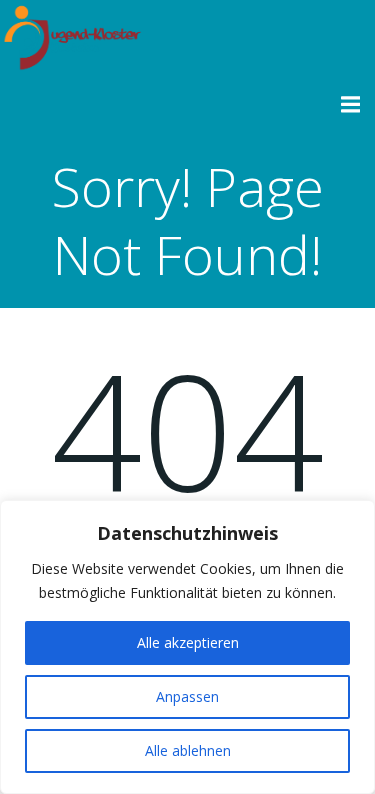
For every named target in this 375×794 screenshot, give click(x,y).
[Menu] (348, 105)
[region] (187, 647)
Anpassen (187, 696)
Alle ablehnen (188, 750)
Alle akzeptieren (188, 642)
